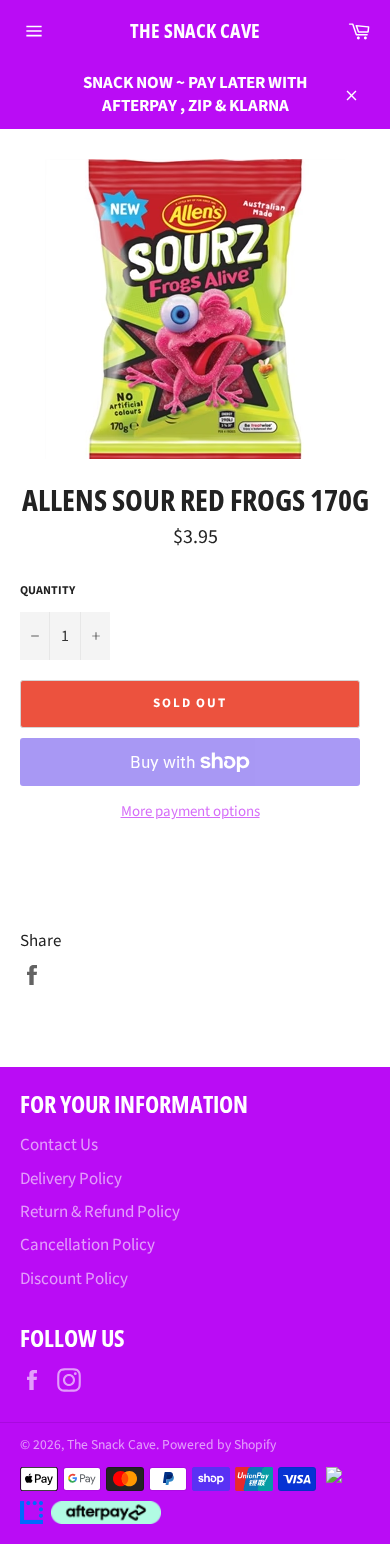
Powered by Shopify (219, 1444)
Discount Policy (74, 1279)
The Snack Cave (195, 30)
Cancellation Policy (87, 1245)
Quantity (47, 591)
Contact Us (59, 1145)
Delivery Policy (71, 1179)
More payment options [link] (190, 812)
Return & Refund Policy (100, 1212)
